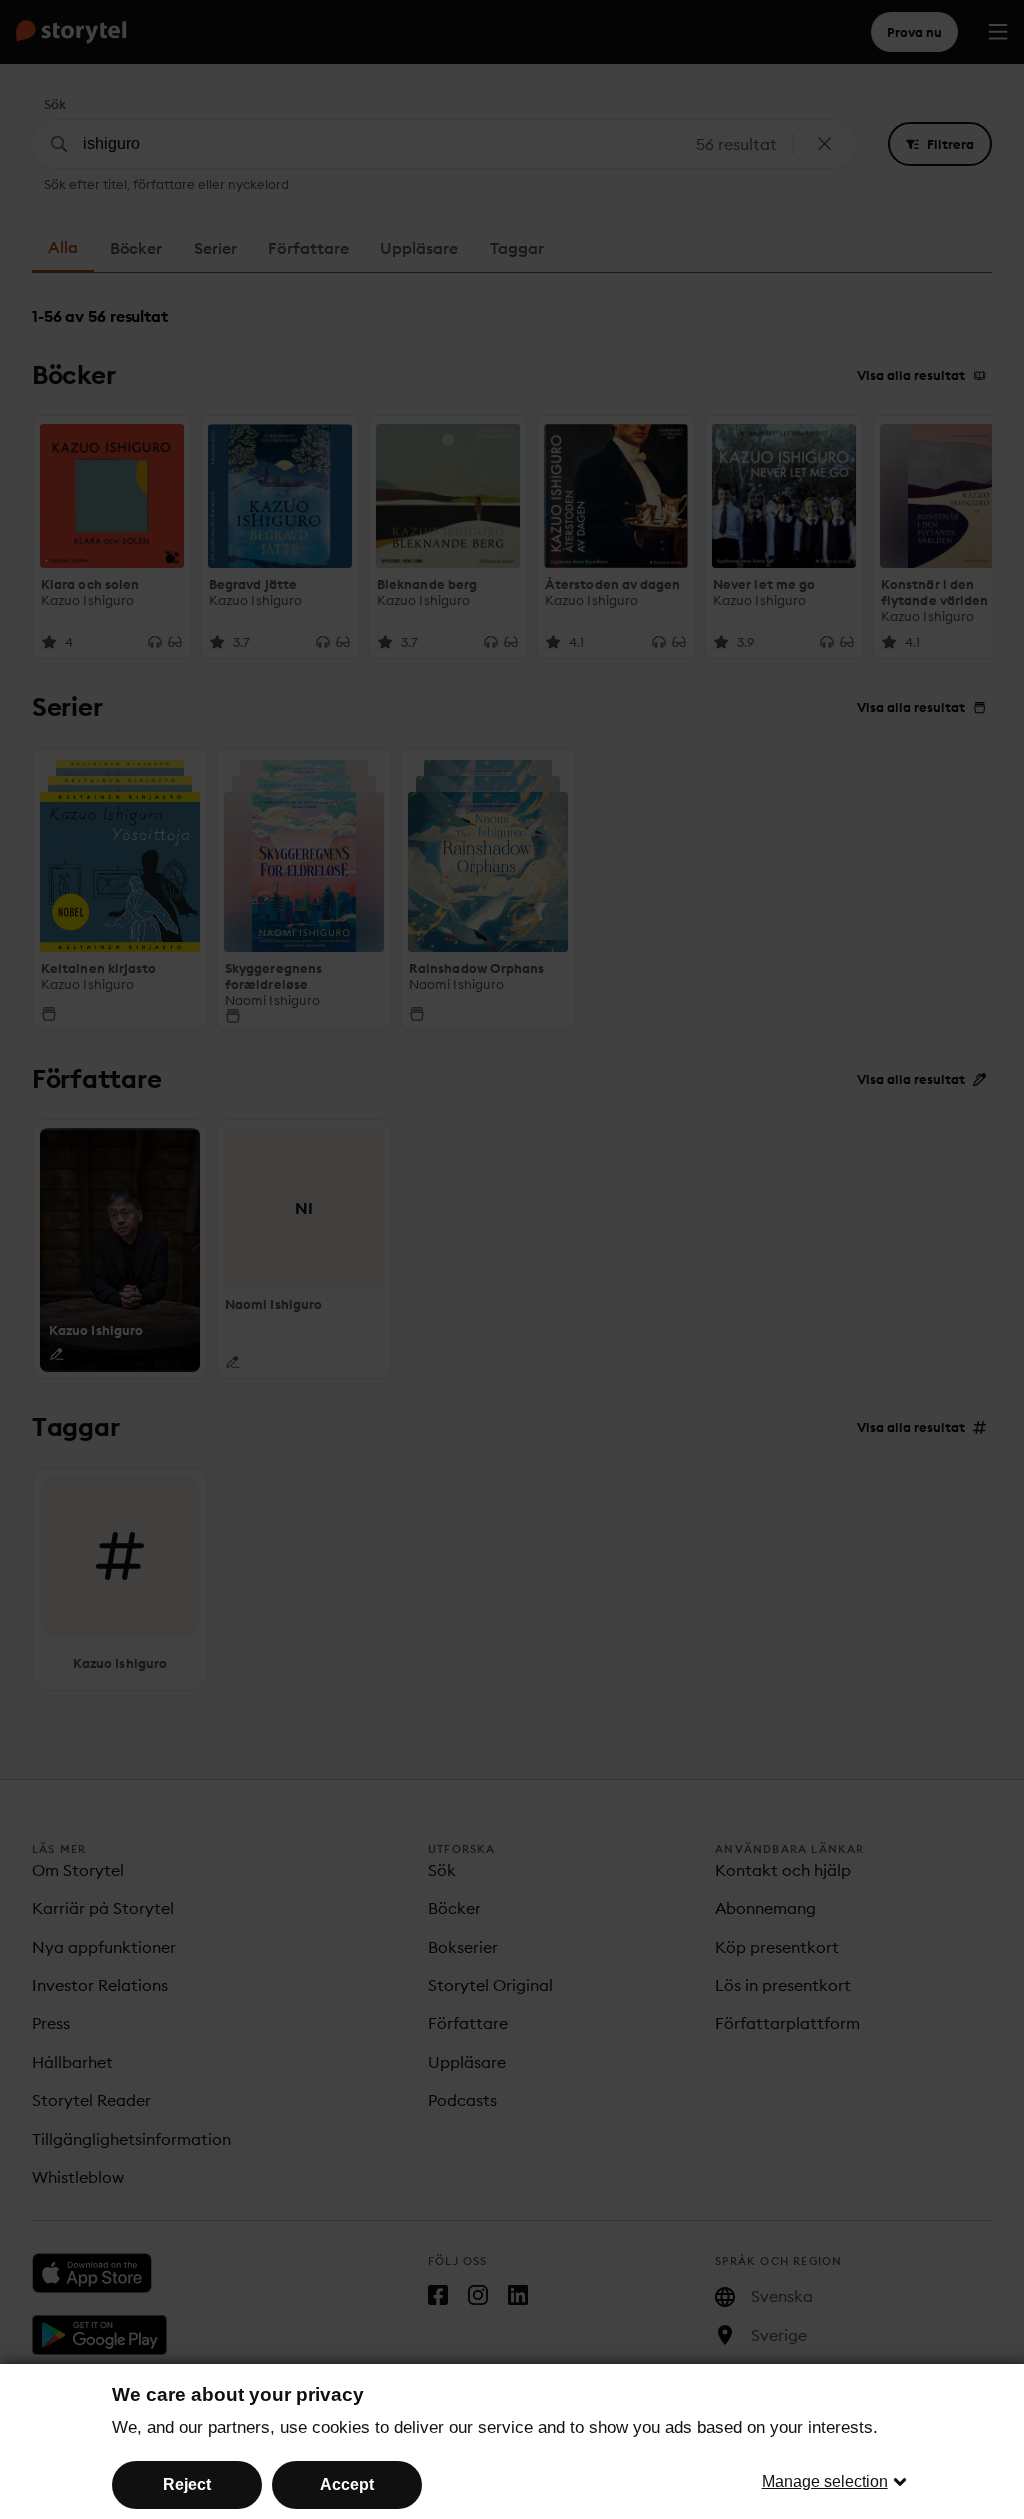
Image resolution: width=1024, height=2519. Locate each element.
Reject (187, 2484)
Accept (347, 2484)
